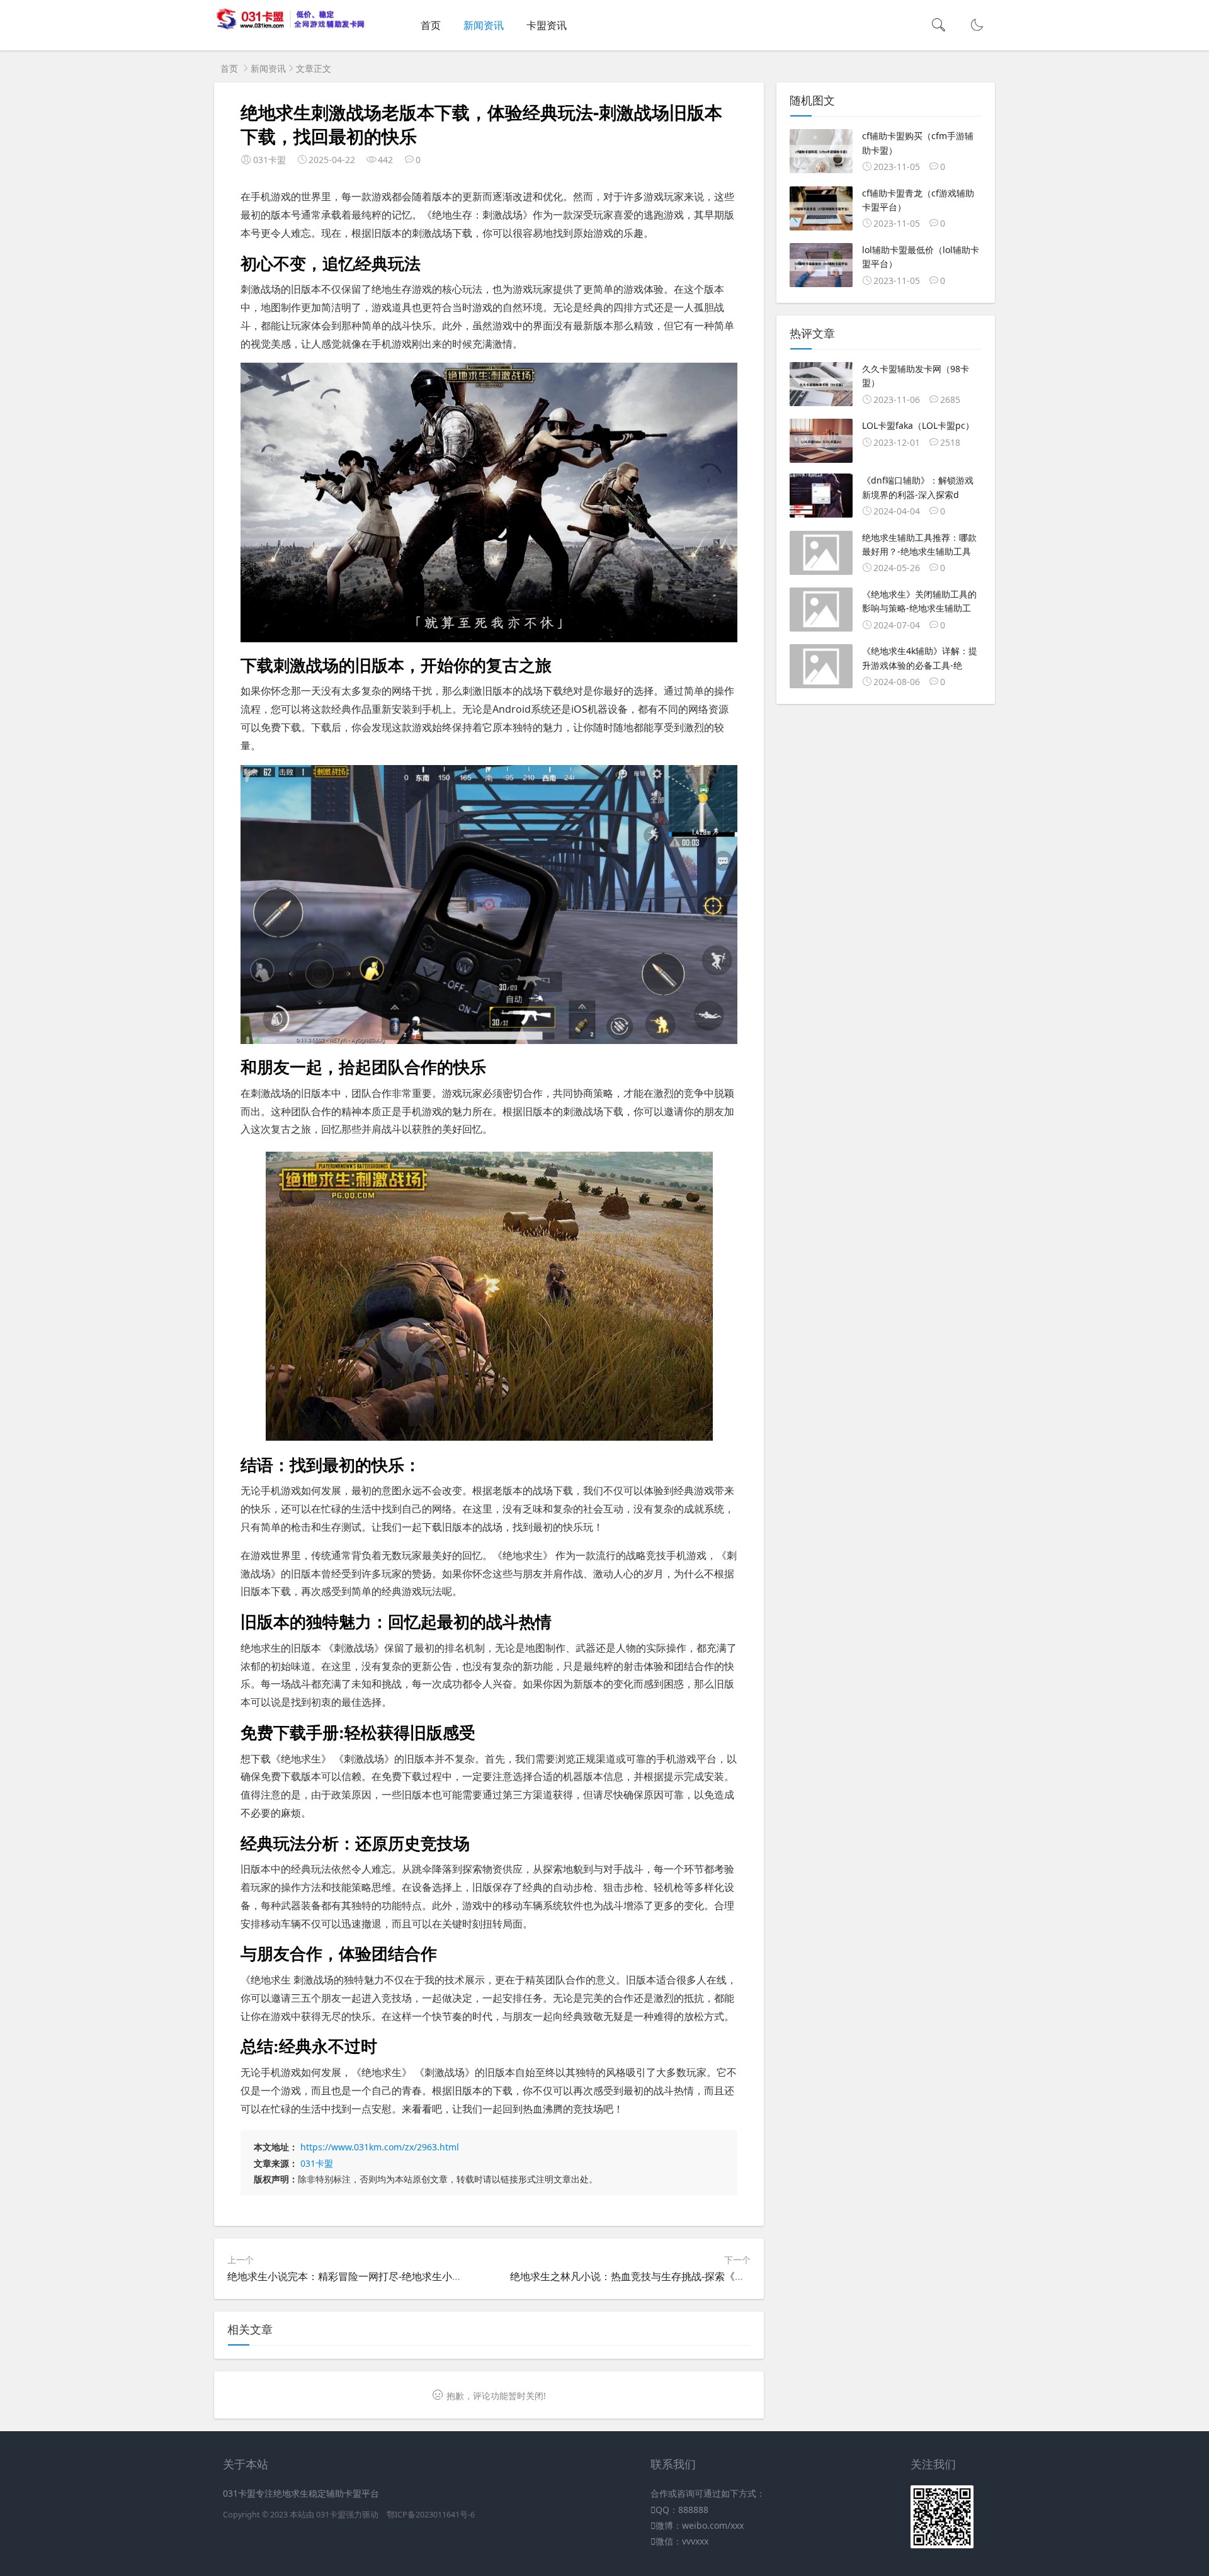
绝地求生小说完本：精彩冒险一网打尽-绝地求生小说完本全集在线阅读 (385, 2276)
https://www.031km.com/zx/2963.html (380, 2147)
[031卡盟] (291, 27)
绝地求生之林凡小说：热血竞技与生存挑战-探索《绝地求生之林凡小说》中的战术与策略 (708, 2276)
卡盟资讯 (547, 25)
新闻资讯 (484, 25)
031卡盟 (317, 2163)
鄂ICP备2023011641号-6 (431, 2515)
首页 (431, 25)
